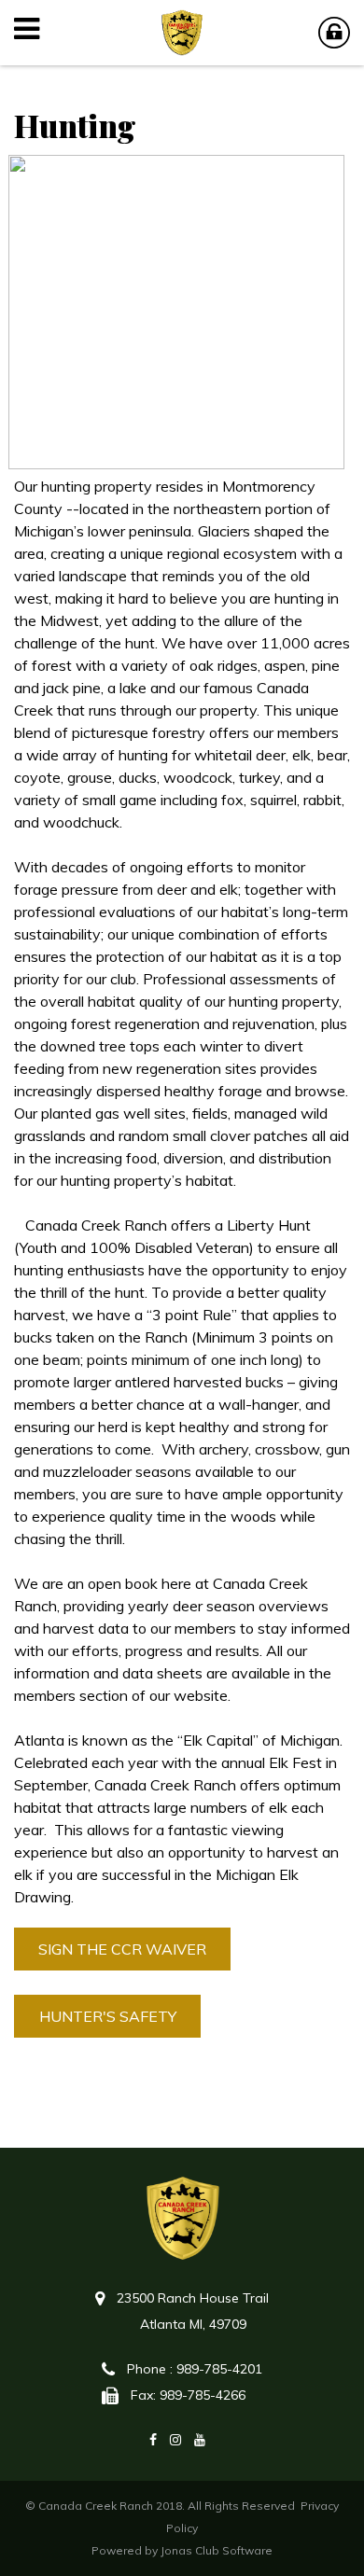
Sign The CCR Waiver (122, 1949)
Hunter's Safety (108, 2016)
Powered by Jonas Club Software (182, 2550)
